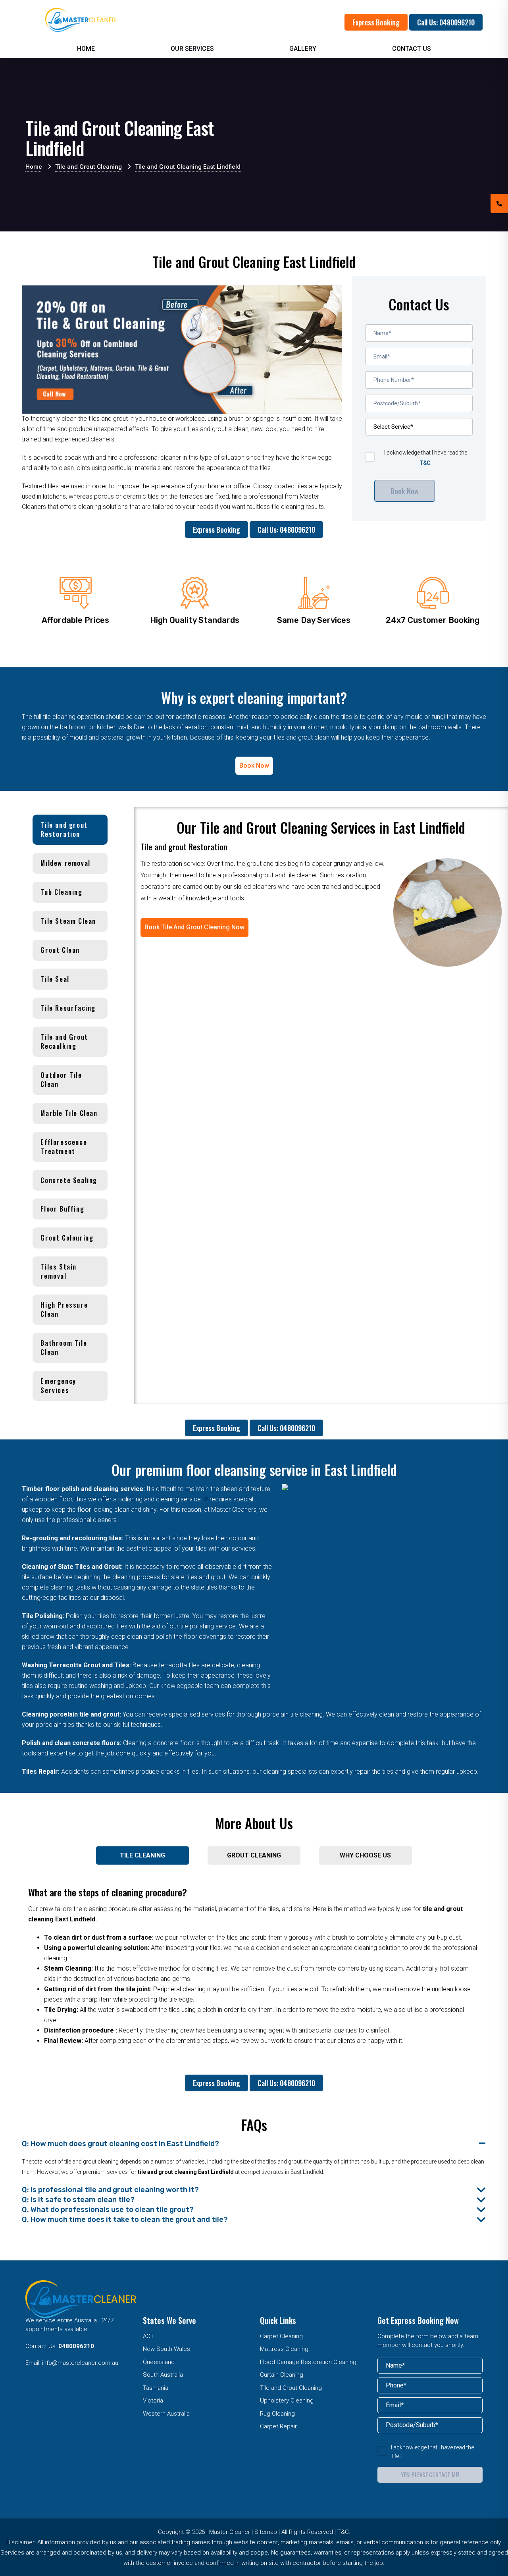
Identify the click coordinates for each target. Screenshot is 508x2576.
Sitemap (266, 2532)
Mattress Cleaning (284, 2349)
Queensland (159, 2362)
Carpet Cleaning (281, 2336)
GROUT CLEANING (254, 1855)
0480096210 (76, 2346)
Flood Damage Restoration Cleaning (308, 2362)
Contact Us (412, 49)
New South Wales (166, 2349)
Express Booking (376, 22)
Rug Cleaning (277, 2414)
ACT (148, 2336)
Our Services (192, 49)
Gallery (303, 49)
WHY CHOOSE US (365, 1855)
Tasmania (156, 2388)
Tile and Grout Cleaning (291, 2388)
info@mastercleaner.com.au (80, 2363)
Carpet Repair (278, 2426)
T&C (425, 463)
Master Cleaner (230, 2532)
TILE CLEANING (142, 1855)
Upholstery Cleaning (287, 2401)
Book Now (405, 491)
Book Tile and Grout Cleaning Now (194, 927)
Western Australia (166, 2414)
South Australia (163, 2375)
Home (86, 49)
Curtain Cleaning (282, 2375)
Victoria (153, 2401)
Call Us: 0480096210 (446, 22)
